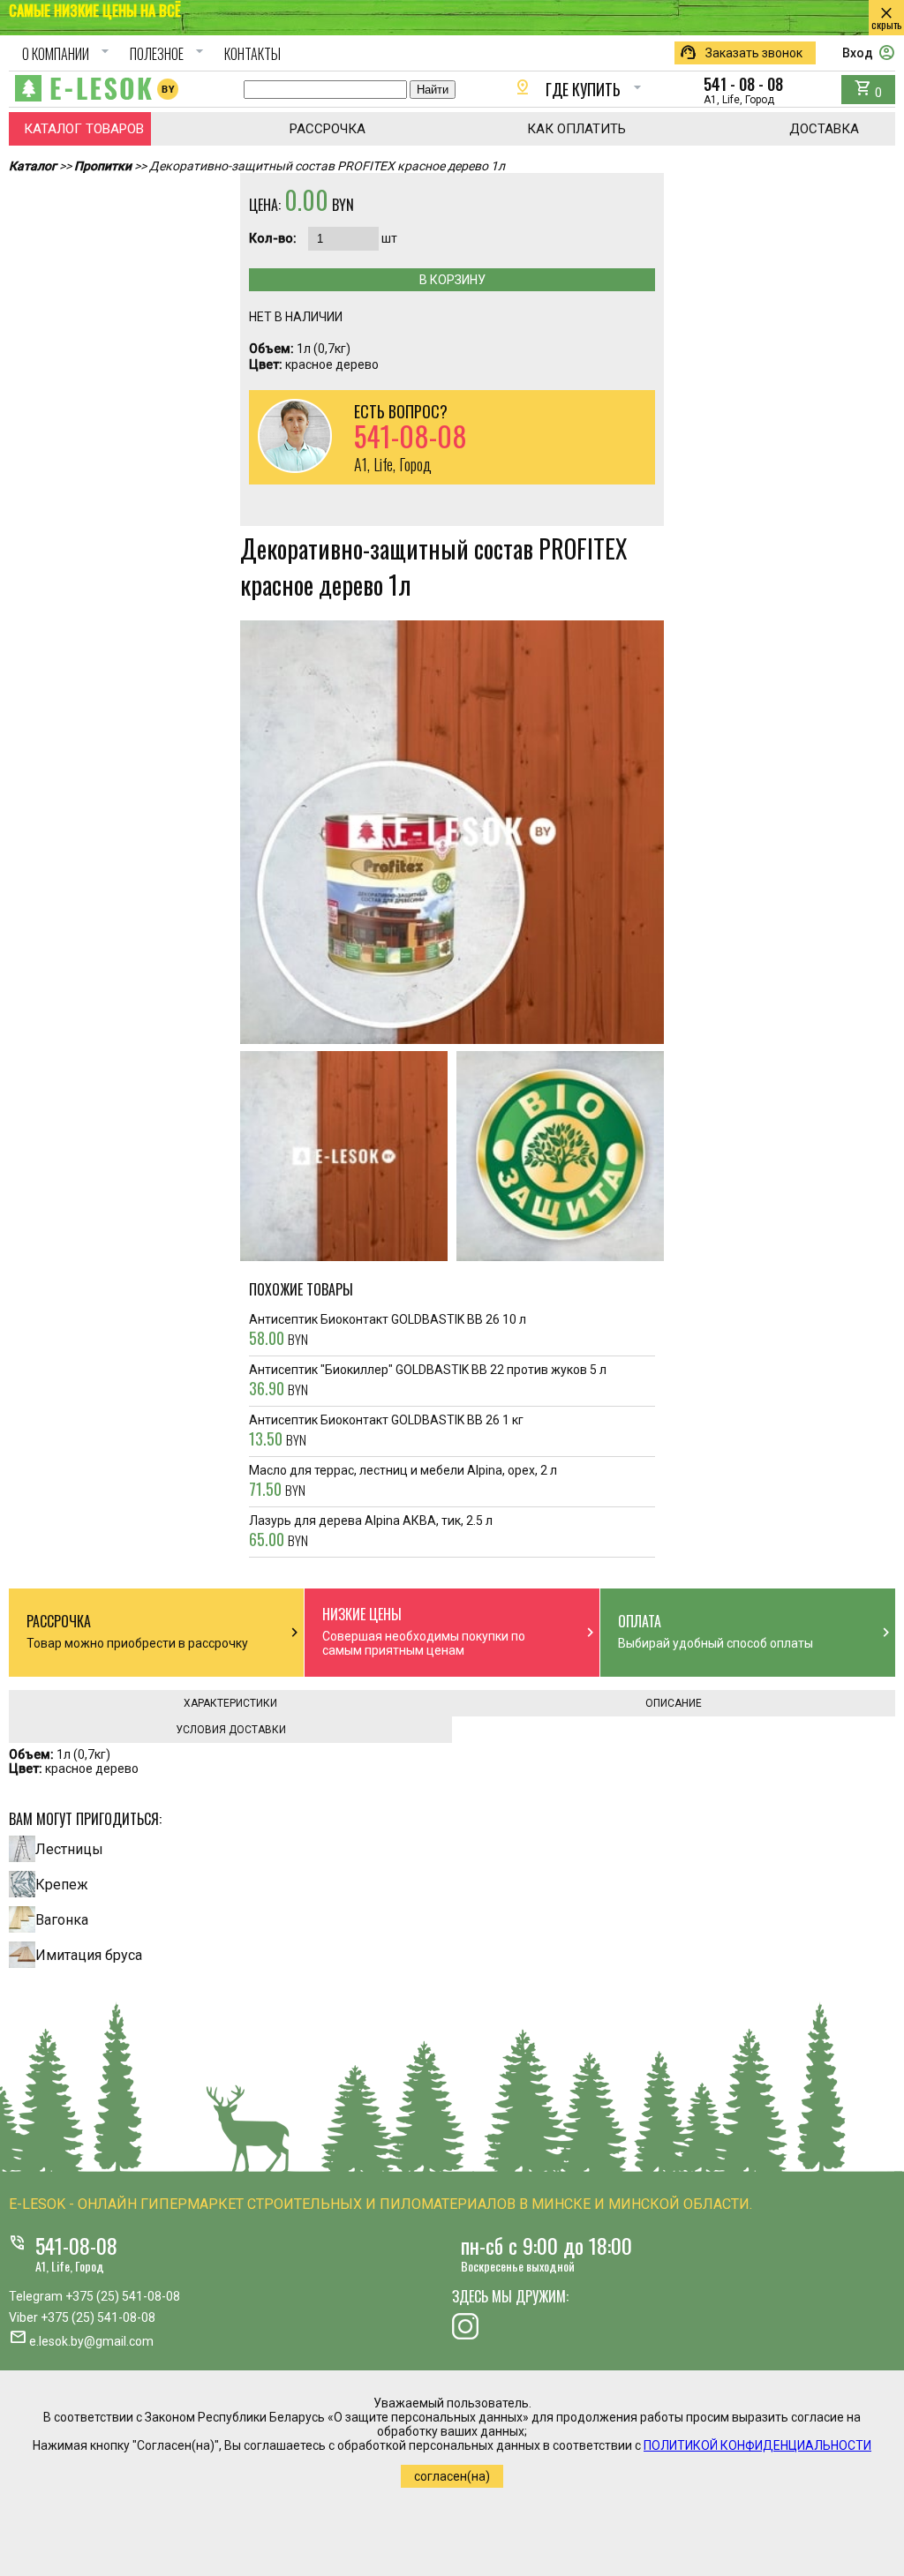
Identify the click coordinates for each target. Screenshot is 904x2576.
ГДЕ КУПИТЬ (580, 89)
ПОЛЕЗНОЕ (169, 54)
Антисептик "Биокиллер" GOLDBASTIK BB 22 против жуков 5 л (428, 1381)
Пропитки (103, 166)
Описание (674, 1703)
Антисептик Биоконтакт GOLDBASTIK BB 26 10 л (388, 1331)
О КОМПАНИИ (68, 54)
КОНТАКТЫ (252, 54)
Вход (869, 53)
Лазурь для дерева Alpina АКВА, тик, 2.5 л (371, 1532)
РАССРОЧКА (328, 129)
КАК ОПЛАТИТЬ (576, 129)
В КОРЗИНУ (452, 280)
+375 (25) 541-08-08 (123, 2296)
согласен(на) (452, 2476)
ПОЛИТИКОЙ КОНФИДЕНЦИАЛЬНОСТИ (757, 2445)
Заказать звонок (741, 53)
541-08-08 (76, 2245)
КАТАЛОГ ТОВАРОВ (84, 129)
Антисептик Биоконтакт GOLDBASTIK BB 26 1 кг (386, 1431)
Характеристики (230, 1703)
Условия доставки (231, 1730)
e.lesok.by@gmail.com (91, 2341)
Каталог (33, 166)
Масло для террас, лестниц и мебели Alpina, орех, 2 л (403, 1482)
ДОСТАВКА (824, 129)
